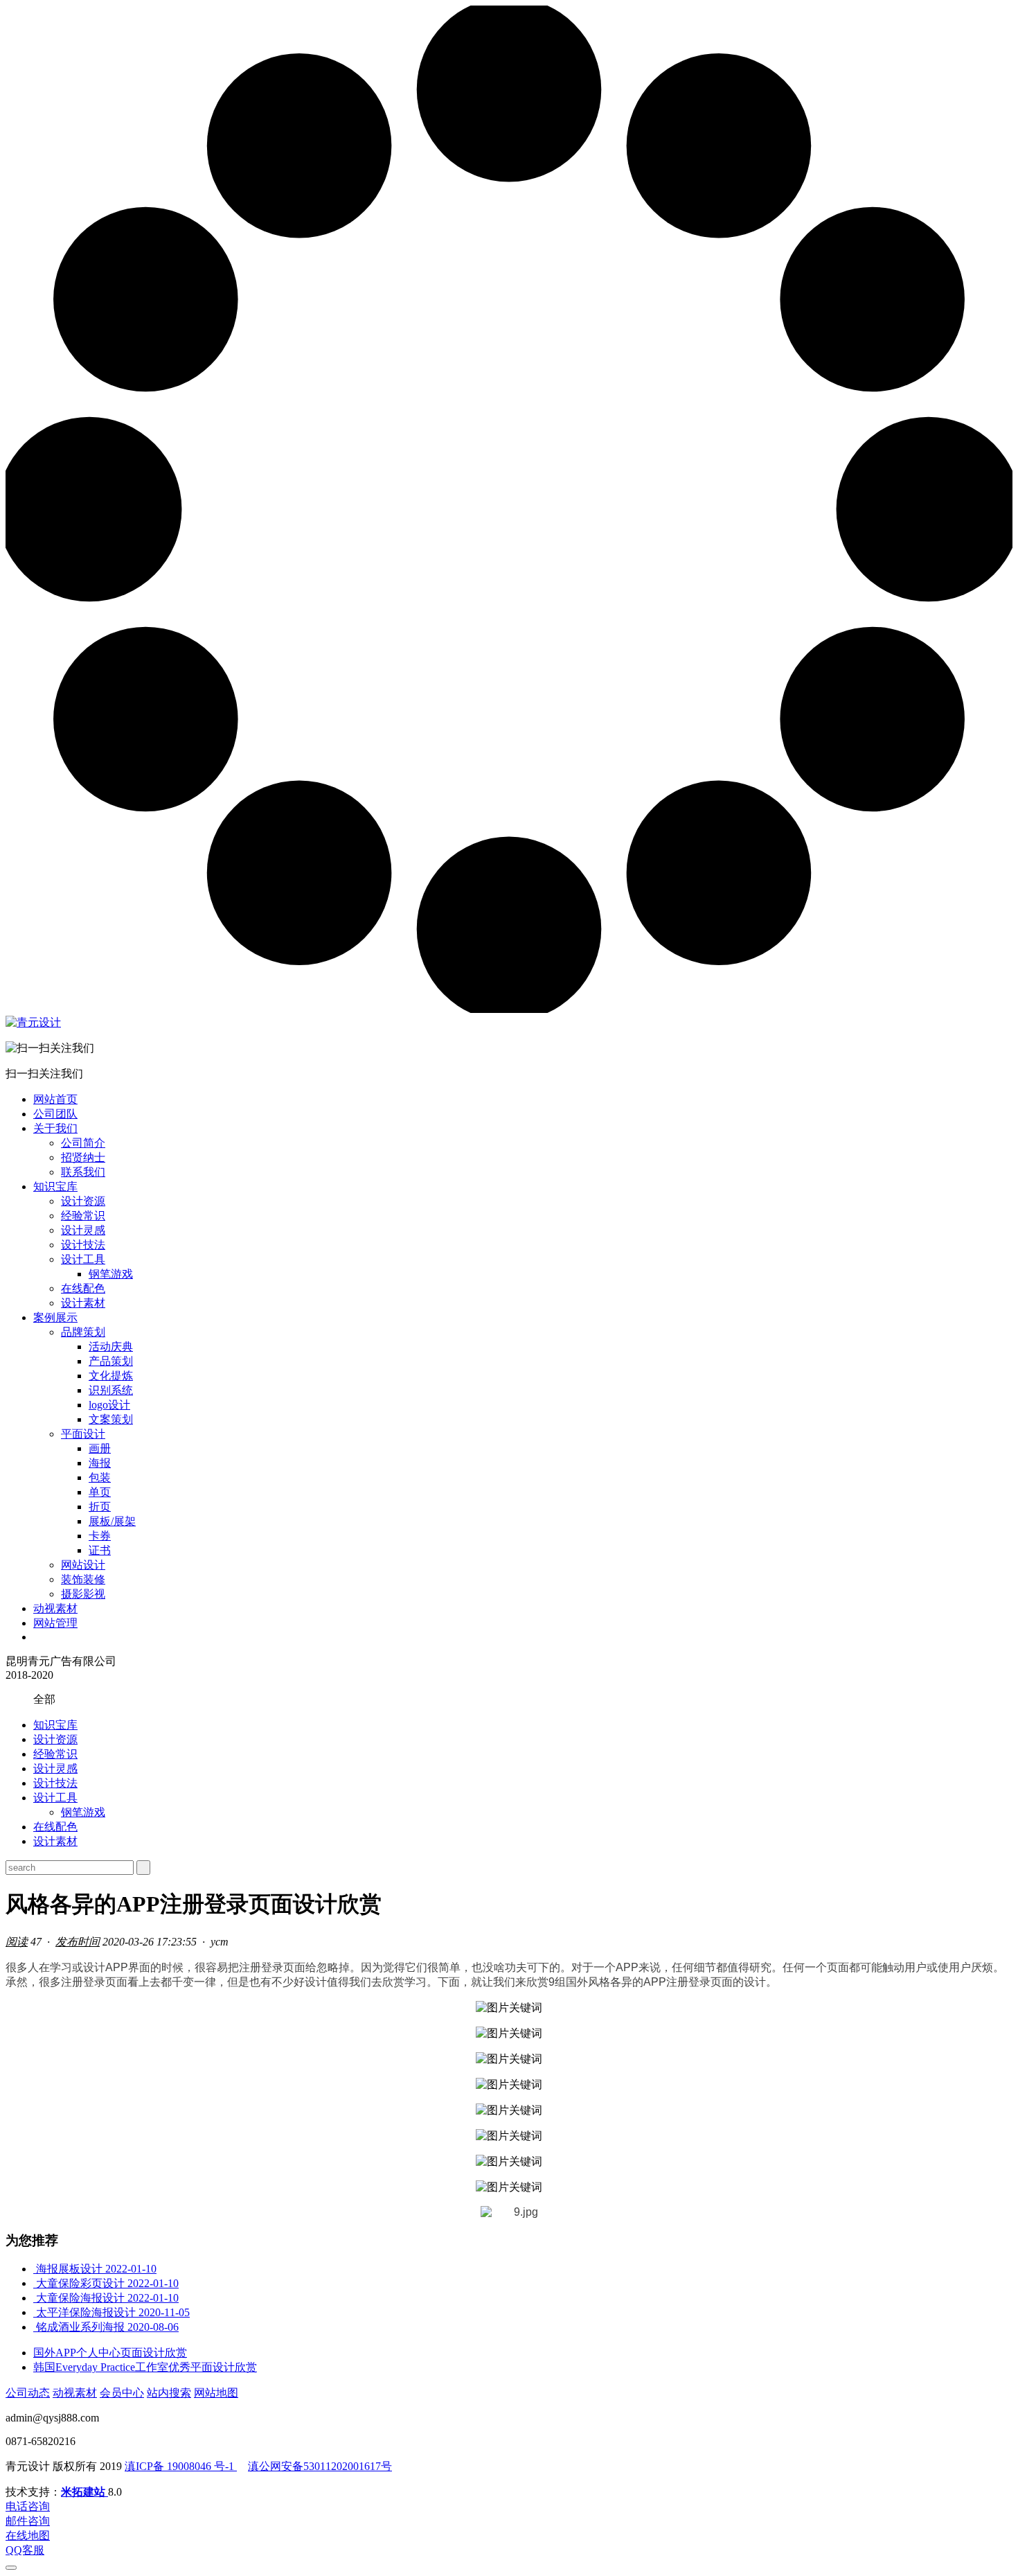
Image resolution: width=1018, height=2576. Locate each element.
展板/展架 (112, 1521)
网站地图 (216, 2393)
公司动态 (28, 2393)
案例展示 (55, 1317)
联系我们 (83, 1172)
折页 (100, 1507)
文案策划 (111, 1419)
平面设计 (83, 1434)
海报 (100, 1463)
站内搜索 (169, 2393)
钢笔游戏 (111, 1274)
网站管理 (55, 1623)
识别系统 (111, 1390)
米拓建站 (84, 2492)
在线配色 (83, 1288)
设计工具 (83, 1259)
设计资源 (83, 1201)
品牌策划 (83, 1332)
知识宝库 (55, 1186)
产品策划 (111, 1361)
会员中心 (122, 2393)
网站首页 (55, 1099)
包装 (100, 1477)
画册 (100, 1448)
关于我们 (55, 1128)
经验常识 (83, 1216)
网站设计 (83, 1565)
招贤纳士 (83, 1157)
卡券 (100, 1536)
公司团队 (55, 1114)
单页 (100, 1492)
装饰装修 (83, 1579)
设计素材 (83, 1303)
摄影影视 (83, 1594)
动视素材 (55, 1608)
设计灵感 (83, 1230)
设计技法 (83, 1245)
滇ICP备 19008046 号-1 (181, 2466)
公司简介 (83, 1143)
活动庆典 (111, 1347)
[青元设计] (33, 1022)
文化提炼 (111, 1376)
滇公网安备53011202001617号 (320, 2466)
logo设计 (109, 1405)
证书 (100, 1550)
